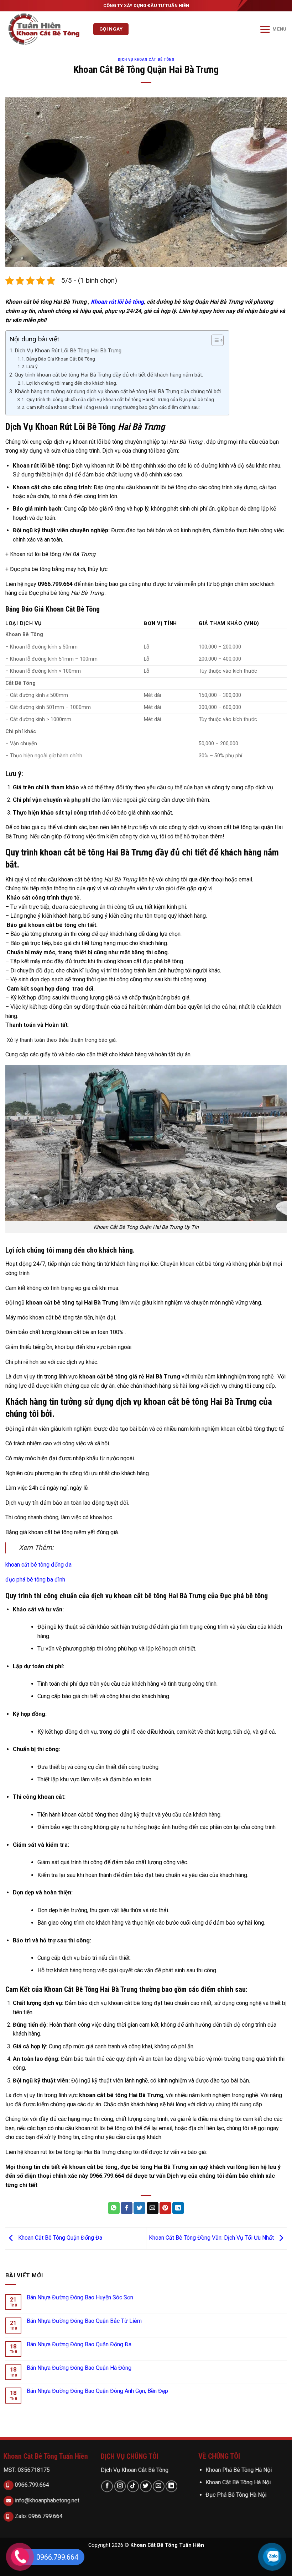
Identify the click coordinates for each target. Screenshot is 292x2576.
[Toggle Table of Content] (214, 340)
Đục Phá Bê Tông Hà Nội (236, 2495)
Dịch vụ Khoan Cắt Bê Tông (146, 60)
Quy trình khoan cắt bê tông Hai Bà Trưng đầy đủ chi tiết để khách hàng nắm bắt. (109, 375)
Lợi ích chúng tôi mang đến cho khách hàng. (72, 383)
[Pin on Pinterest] (165, 2208)
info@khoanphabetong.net (46, 2500)
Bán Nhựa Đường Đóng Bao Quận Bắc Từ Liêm (84, 2321)
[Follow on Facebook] (107, 2486)
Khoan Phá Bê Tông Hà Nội (239, 2470)
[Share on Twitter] (139, 2208)
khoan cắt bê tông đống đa (39, 1565)
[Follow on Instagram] (120, 2486)
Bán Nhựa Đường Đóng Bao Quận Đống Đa (79, 2344)
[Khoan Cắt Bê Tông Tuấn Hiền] (47, 29)
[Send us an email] (159, 2486)
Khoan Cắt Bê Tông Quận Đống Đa (59, 2238)
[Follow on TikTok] (133, 2486)
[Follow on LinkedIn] (171, 2486)
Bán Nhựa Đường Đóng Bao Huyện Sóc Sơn (80, 2297)
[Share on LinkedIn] (178, 2208)
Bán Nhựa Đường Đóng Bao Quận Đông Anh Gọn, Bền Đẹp (97, 2391)
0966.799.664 (31, 2485)
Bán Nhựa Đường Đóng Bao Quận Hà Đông (79, 2368)
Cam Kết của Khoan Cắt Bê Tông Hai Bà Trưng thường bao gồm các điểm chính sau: (113, 407)
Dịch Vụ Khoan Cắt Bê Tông (135, 2470)
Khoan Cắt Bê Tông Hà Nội (238, 2482)
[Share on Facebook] (127, 2208)
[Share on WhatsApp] (114, 2208)
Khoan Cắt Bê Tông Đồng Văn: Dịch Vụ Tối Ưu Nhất (212, 2238)
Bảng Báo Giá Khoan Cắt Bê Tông (61, 359)
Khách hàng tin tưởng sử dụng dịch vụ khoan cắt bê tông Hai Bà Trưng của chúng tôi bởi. (118, 391)
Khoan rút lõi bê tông (117, 302)
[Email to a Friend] (153, 2208)
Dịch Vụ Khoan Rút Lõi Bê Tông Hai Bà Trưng (68, 351)
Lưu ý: (32, 366)
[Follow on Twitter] (146, 2486)
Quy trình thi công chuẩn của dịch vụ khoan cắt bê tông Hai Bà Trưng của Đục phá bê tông (121, 399)
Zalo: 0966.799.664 (38, 2516)
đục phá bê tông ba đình (35, 1580)
